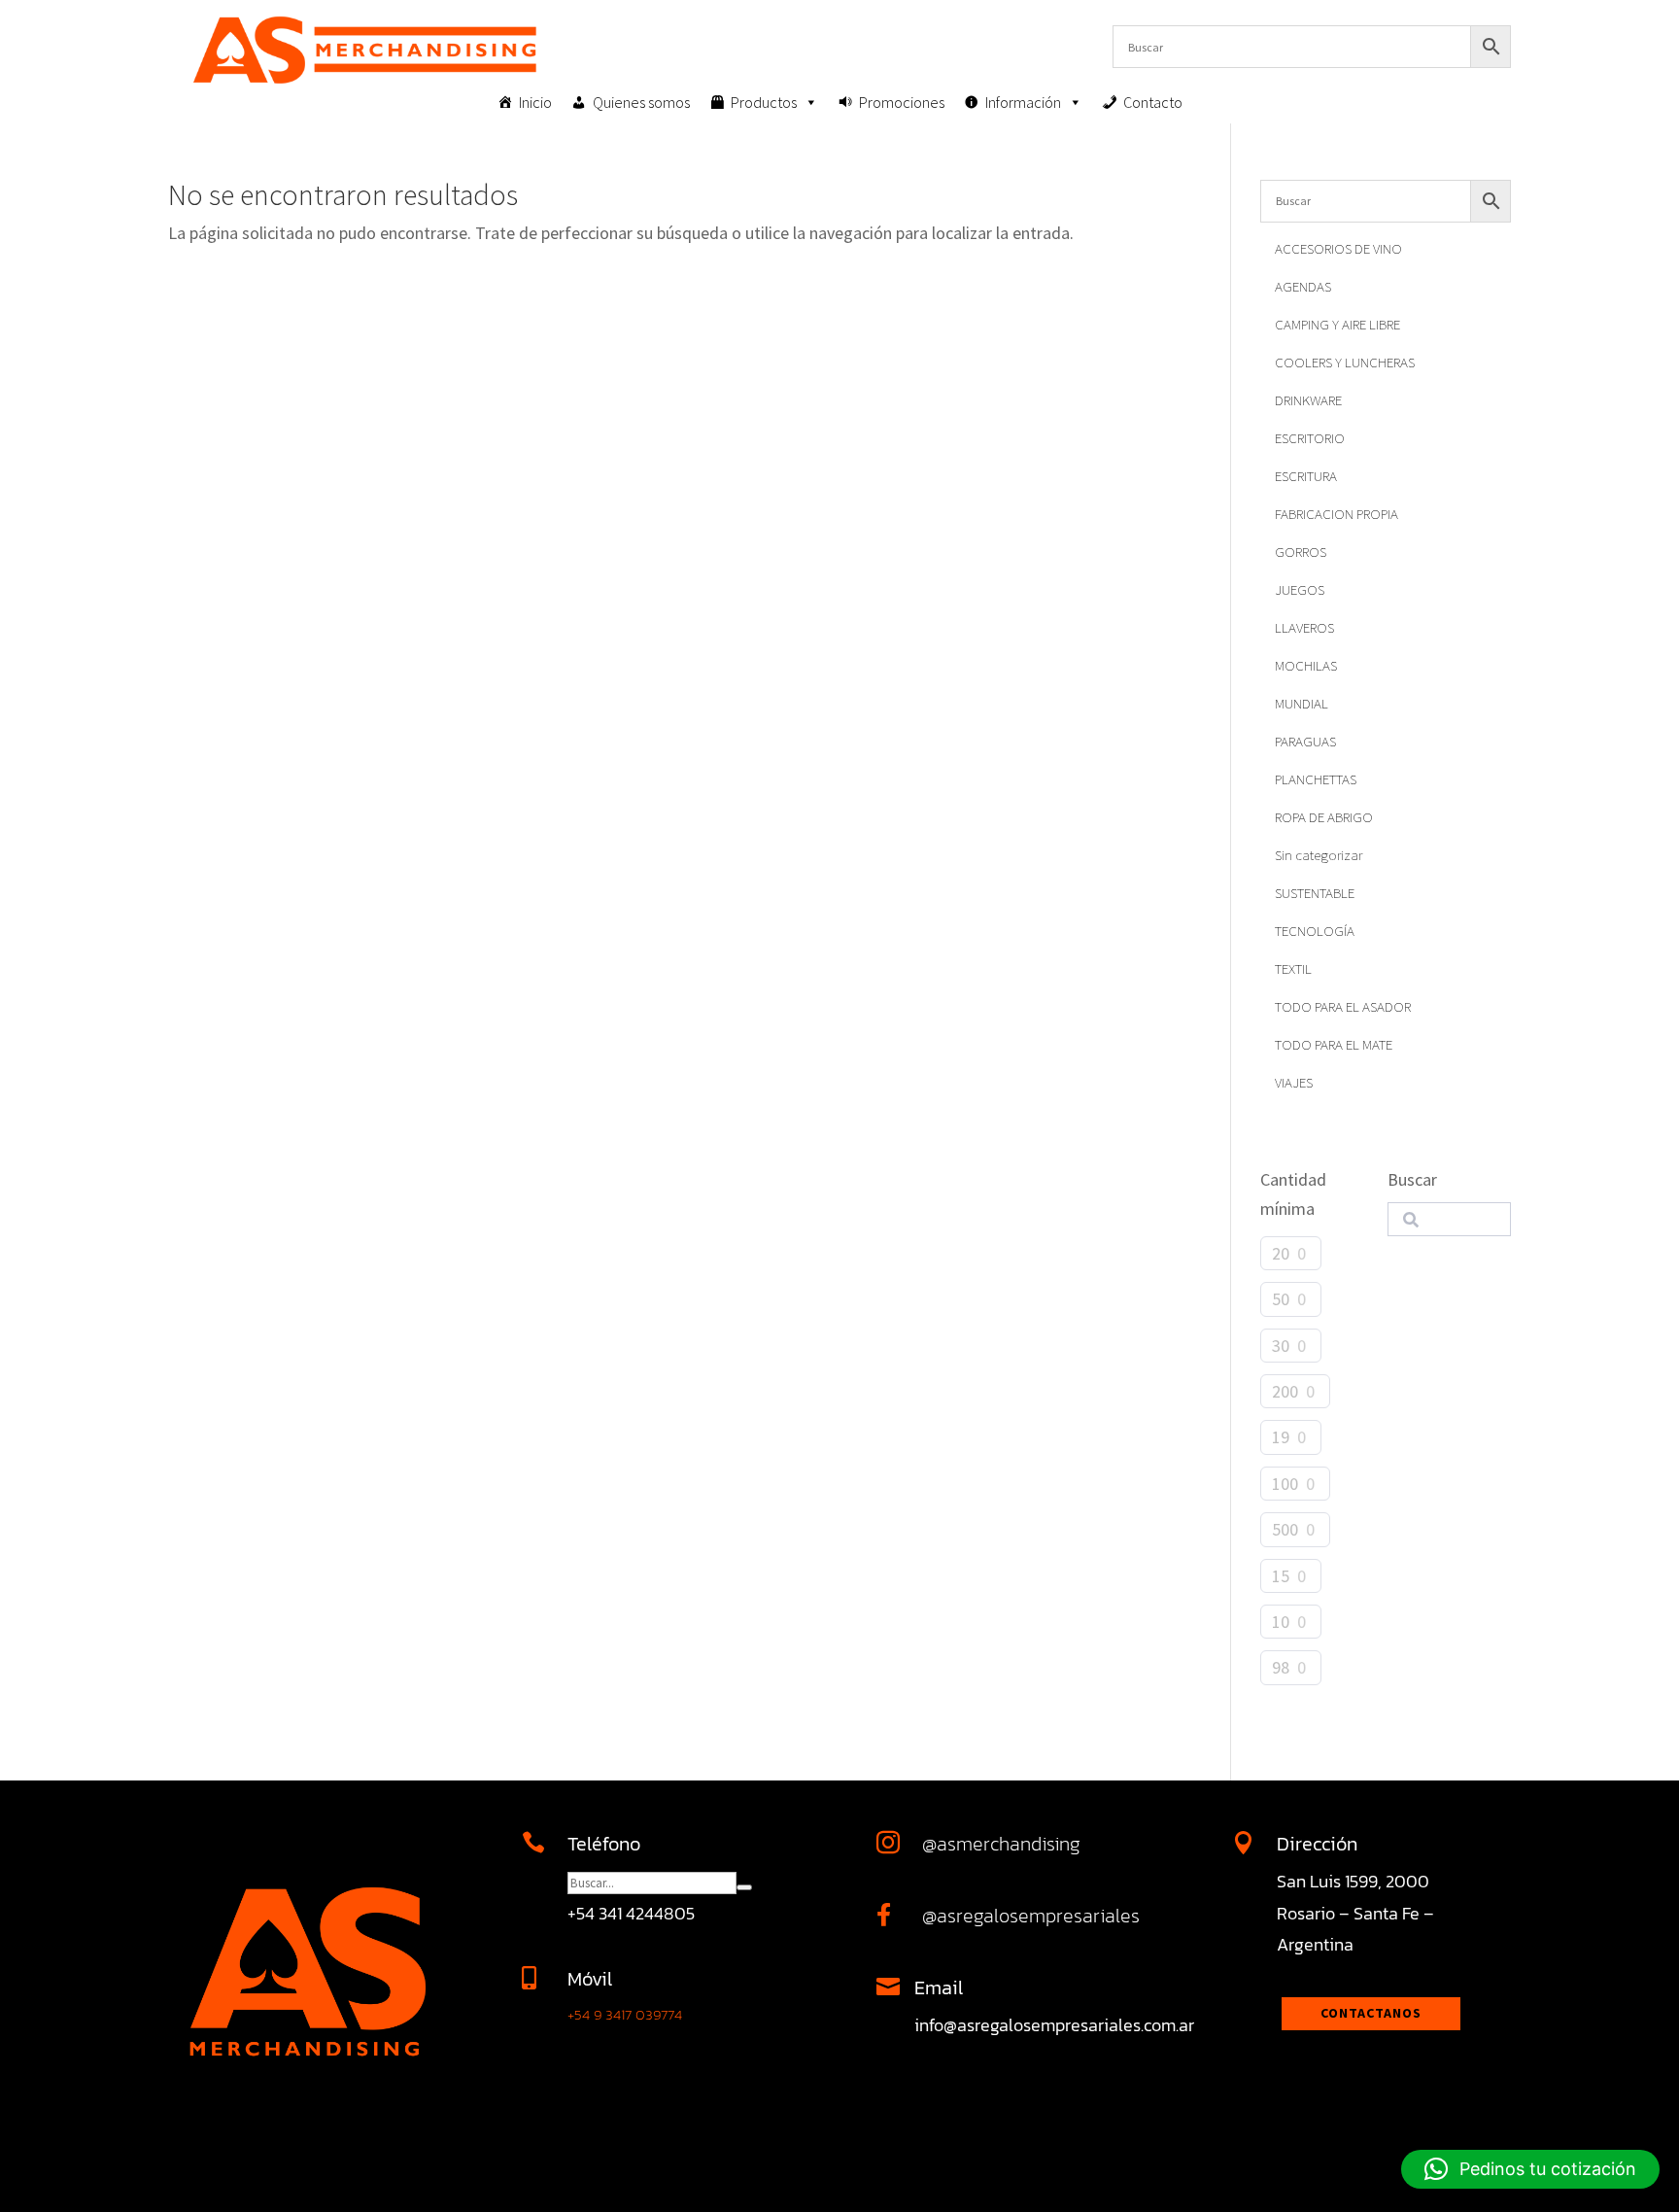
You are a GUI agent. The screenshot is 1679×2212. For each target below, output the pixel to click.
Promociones (902, 102)
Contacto (1153, 102)
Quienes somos (641, 102)
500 (1285, 1529)
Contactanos (1371, 2013)
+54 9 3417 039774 (625, 2014)
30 (1281, 1346)
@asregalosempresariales (1031, 1916)
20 (1281, 1253)
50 (1281, 1299)
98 (1281, 1667)
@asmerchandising (1001, 1844)
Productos (764, 102)
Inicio (535, 102)
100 (1285, 1484)
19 (1281, 1437)
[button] (1530, 2169)
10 (1281, 1622)
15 (1281, 1576)
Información (1023, 102)
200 (1285, 1391)
